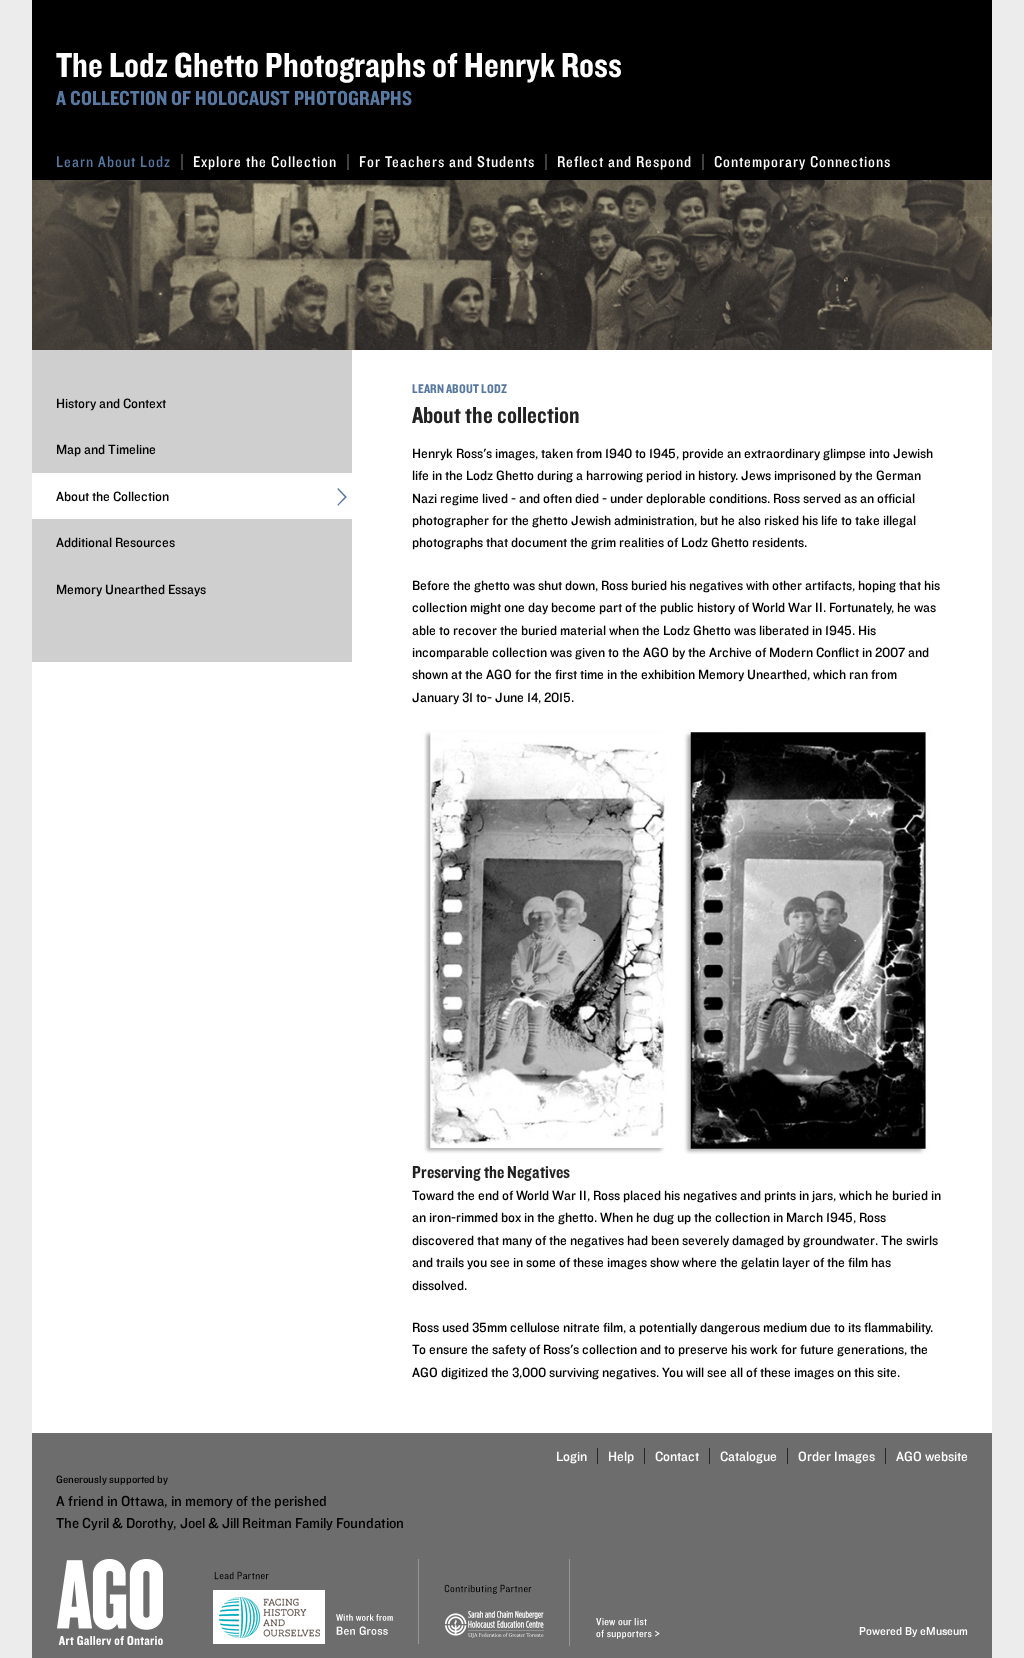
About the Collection (112, 496)
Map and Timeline (106, 449)
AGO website (932, 1456)
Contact (677, 1456)
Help (621, 1456)
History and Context (111, 403)
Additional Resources (115, 542)
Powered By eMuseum (913, 1630)
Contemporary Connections (802, 161)
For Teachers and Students (447, 161)
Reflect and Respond (624, 161)
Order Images (836, 1456)
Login (571, 1456)
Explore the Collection (265, 161)
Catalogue (748, 1456)
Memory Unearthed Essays (131, 589)
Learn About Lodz (113, 161)
